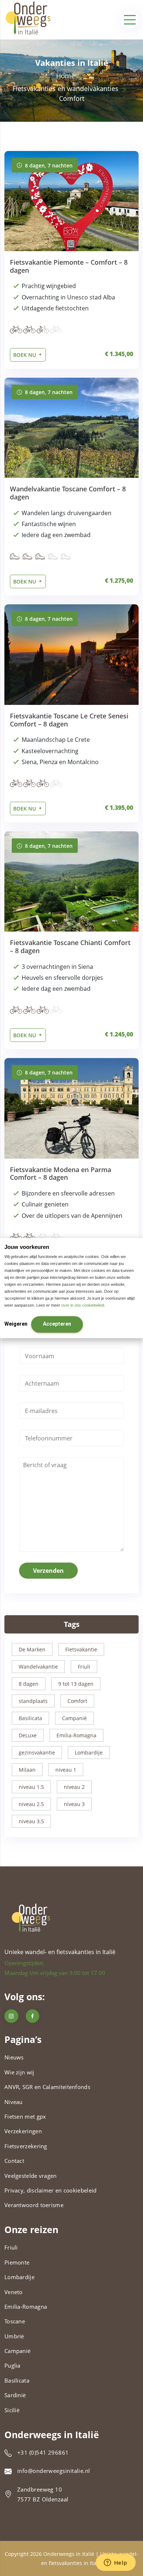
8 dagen (29, 1684)
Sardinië (15, 2395)
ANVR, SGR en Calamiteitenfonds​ (47, 2087)
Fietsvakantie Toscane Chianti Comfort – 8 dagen (70, 947)
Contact (14, 2161)
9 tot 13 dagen (76, 1684)
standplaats (33, 1701)
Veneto (14, 2292)
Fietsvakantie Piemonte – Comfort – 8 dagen (69, 266)
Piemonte (17, 2262)
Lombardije (89, 1752)
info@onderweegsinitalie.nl (54, 2471)
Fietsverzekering (26, 2146)
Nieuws (14, 2057)
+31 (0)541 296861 (43, 2452)
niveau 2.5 (31, 1804)
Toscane (15, 2321)
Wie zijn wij (19, 2072)
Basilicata (30, 1718)
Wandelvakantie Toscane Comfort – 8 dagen (68, 493)
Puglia (12, 2365)
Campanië (74, 1718)
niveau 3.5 (31, 1821)
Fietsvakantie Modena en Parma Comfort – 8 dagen (60, 1174)
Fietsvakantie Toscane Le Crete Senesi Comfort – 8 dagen (69, 720)
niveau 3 (74, 1804)
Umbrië (14, 2336)
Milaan (27, 1770)
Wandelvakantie (38, 1667)
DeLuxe (28, 1735)
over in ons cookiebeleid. (83, 1305)
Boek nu (25, 355)
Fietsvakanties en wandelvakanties (65, 88)
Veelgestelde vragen (31, 2176)
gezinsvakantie (37, 1752)
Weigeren (16, 1324)
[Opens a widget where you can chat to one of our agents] (115, 2563)
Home (65, 76)
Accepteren (57, 1324)
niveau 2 (74, 1787)
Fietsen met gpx (25, 2116)
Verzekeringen (23, 2131)
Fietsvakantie (81, 1649)
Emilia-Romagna (76, 1735)
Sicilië (12, 2410)
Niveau (14, 2102)
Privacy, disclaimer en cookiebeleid (51, 2190)
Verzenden (48, 1571)
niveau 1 (66, 1770)
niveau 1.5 (31, 1787)
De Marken (32, 1649)
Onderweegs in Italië (69, 2554)
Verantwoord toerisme (34, 2205)
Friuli (84, 1667)
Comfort (77, 1701)
